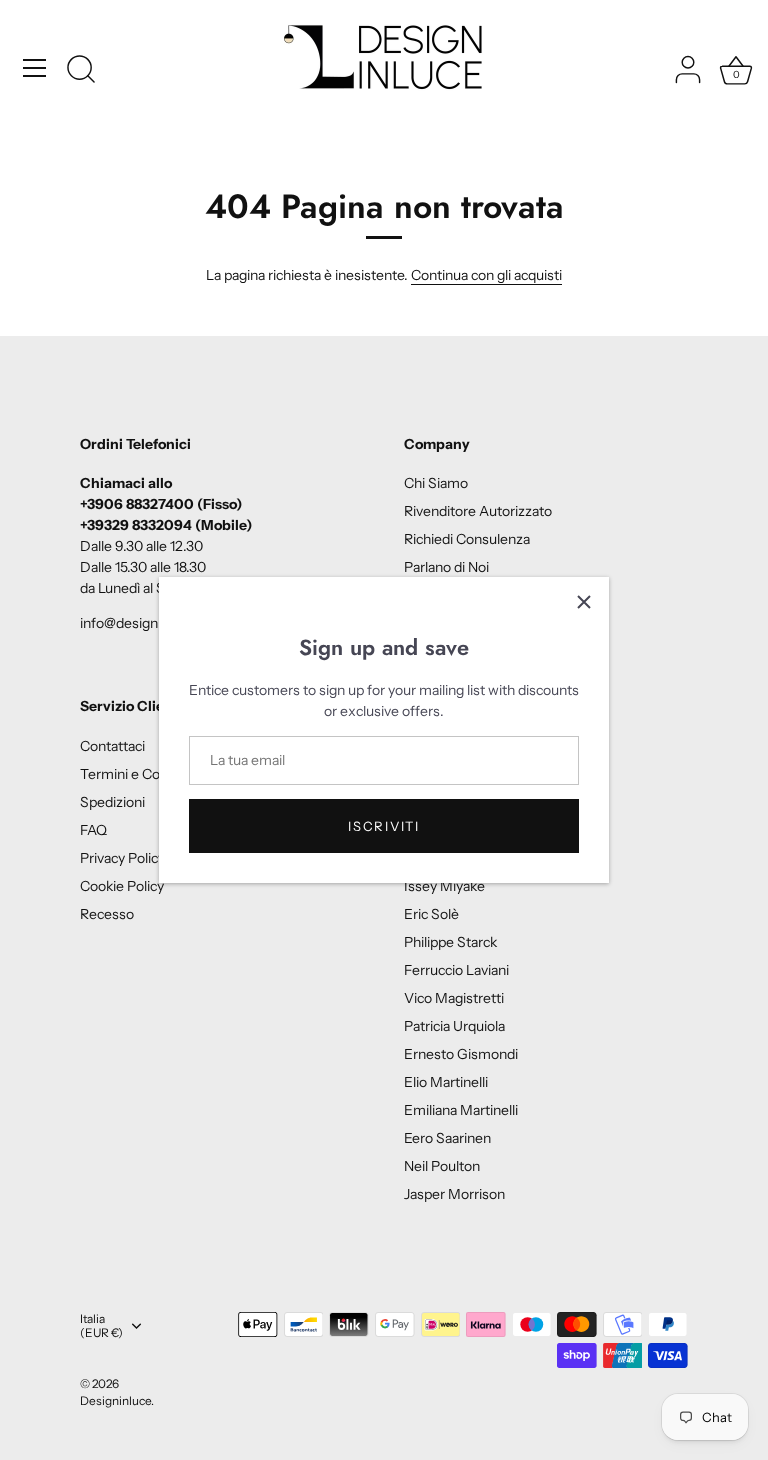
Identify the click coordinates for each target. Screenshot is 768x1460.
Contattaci (112, 746)
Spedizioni (112, 802)
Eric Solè (431, 914)
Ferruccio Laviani (456, 970)
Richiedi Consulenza (467, 539)
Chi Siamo (436, 483)
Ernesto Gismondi (461, 1054)
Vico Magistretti (454, 998)
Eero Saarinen (447, 1138)
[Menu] (35, 68)
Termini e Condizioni (144, 774)
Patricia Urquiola (454, 1026)
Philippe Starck (450, 942)
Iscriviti (383, 826)
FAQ (93, 830)
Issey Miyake (444, 886)
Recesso (107, 914)
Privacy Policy (122, 858)
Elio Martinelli (446, 1082)
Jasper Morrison (454, 1194)
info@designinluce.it (143, 623)
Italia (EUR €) (101, 1326)
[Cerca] (81, 71)
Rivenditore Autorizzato (478, 511)
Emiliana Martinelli (461, 1110)
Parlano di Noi (446, 567)
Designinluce (115, 1400)
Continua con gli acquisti (486, 275)
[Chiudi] (584, 602)
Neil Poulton (442, 1166)
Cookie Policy (122, 886)
